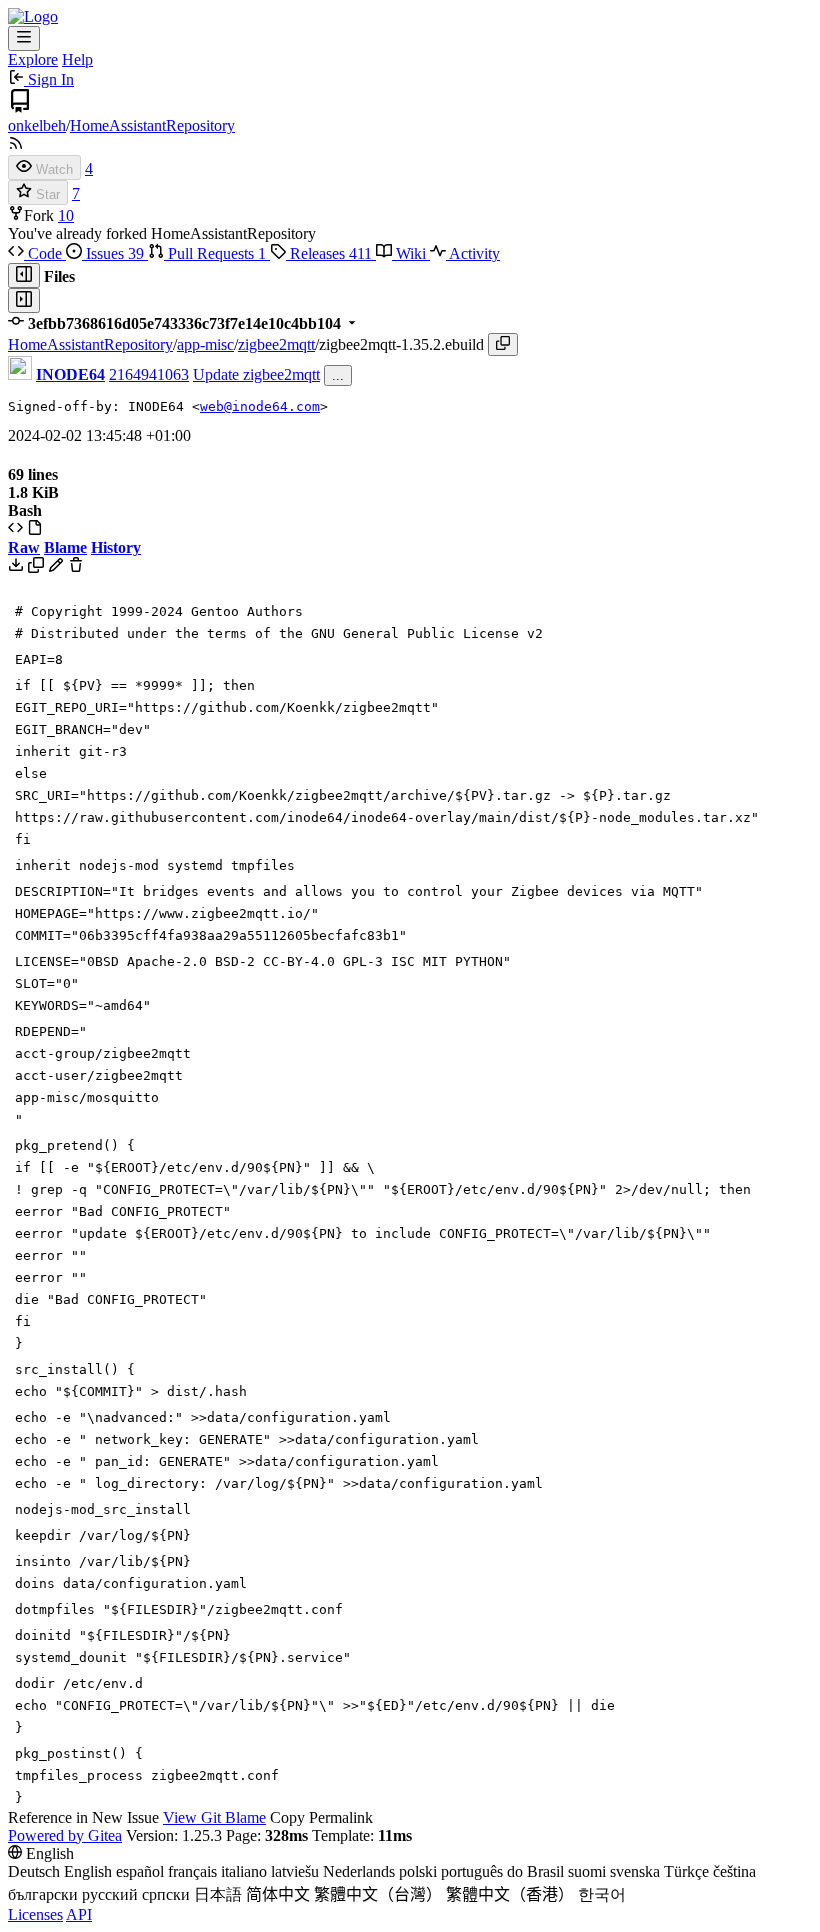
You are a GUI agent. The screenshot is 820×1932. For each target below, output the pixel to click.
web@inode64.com (260, 406)
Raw (24, 547)
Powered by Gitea (65, 1835)
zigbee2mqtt (276, 344)
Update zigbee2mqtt (256, 374)
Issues (113, 253)
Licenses (35, 1914)
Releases (329, 253)
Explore (33, 59)
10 (66, 215)
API (79, 1914)
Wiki (411, 253)
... (338, 375)
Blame (65, 547)
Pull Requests (215, 253)
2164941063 (149, 374)
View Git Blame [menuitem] (214, 1817)
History (116, 547)
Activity (473, 253)
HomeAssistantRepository (152, 125)
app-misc (205, 344)
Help (77, 59)
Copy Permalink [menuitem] (321, 1817)
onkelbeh (37, 125)
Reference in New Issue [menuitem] (83, 1817)
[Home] (33, 16)
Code (45, 253)
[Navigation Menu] (24, 38)
